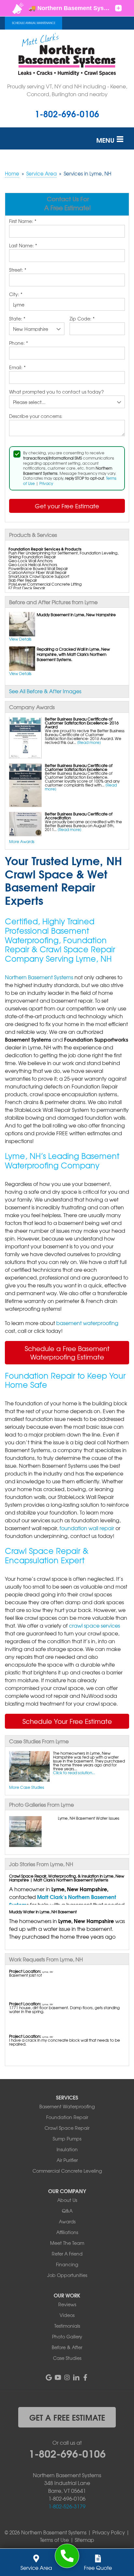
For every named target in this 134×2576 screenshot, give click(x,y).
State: (17, 319)
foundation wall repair (87, 1528)
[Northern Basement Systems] (67, 2556)
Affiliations (67, 2232)
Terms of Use (54, 2540)
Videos (67, 2315)
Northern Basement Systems (39, 977)
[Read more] (89, 742)
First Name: (23, 221)
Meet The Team (67, 2243)
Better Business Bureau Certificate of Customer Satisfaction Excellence (79, 767)
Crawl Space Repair (67, 2128)
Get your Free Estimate (67, 506)
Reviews (67, 2304)
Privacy (46, 483)
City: (16, 294)
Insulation (67, 2149)
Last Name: (23, 246)
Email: (17, 368)
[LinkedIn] (76, 2377)
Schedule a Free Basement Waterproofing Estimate (67, 1353)
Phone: (19, 343)
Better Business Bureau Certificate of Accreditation (79, 816)
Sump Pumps (67, 2139)
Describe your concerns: (36, 416)
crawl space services (94, 1625)
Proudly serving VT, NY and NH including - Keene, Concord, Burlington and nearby (67, 90)
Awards (67, 2221)
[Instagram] (67, 2377)
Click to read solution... (74, 1773)
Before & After (67, 2347)
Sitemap (84, 2540)
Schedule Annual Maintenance (34, 23)
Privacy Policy (109, 2532)
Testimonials (67, 2326)
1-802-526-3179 (67, 2506)
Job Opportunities (67, 2275)
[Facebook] (85, 2377)
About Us (67, 2200)
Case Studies (67, 2358)
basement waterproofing (87, 1323)
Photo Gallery (67, 2336)
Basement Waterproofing (67, 2106)
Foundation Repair (67, 2117)
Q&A (67, 2211)
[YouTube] (58, 2377)
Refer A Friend (67, 2254)
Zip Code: (82, 319)
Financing (67, 2264)
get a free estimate (67, 2417)
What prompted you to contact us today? (56, 392)
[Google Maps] (49, 2377)
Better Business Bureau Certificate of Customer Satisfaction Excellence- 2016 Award (82, 723)
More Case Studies (27, 1787)
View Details (20, 639)
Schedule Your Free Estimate (67, 1721)
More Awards (22, 841)
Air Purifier (67, 2160)
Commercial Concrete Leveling (67, 2171)
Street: (18, 270)
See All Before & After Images (45, 691)
